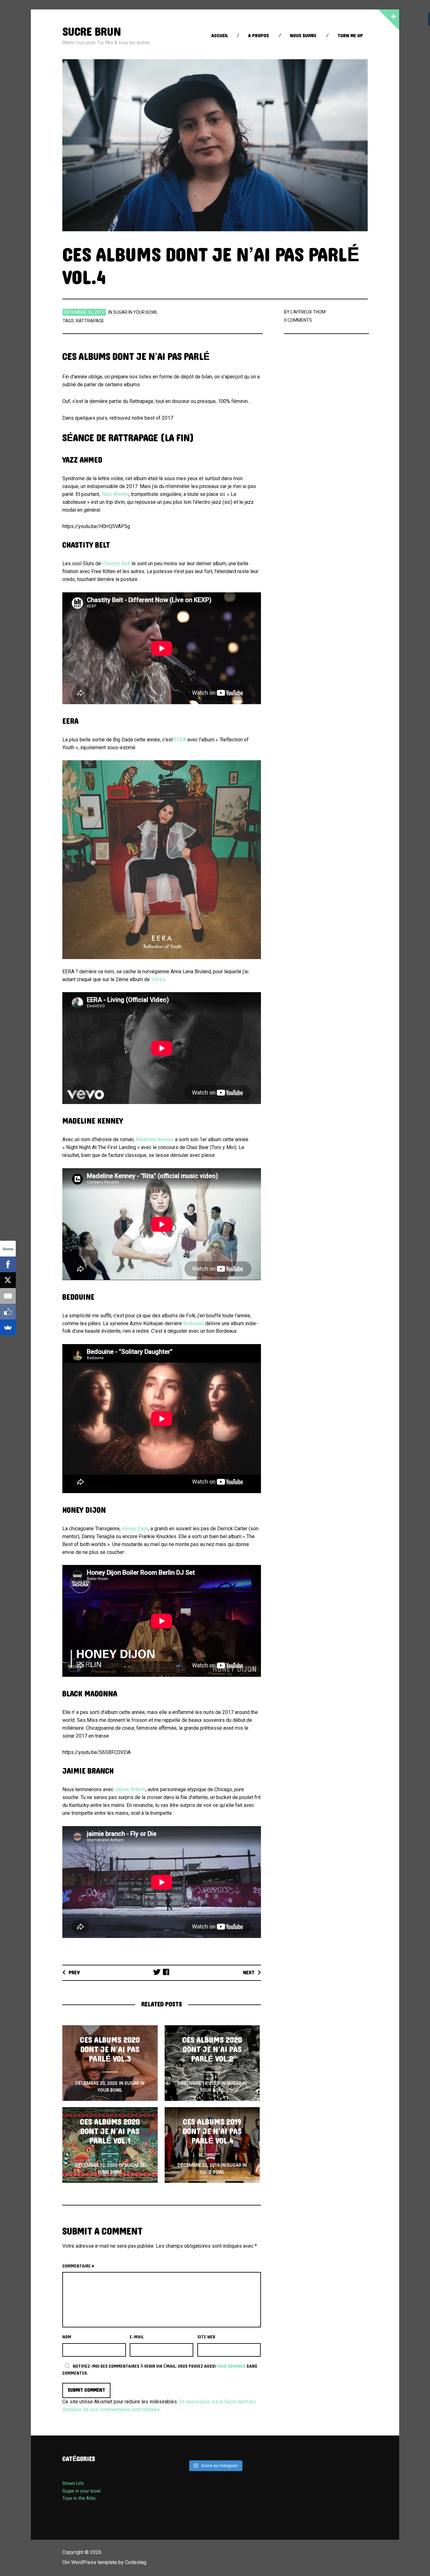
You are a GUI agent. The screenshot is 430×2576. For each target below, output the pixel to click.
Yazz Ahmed (115, 494)
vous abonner (231, 2366)
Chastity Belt (116, 563)
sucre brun (92, 32)
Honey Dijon (135, 1529)
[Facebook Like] (8, 1312)
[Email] (8, 1296)
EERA (180, 740)
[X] (8, 1280)
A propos (258, 36)
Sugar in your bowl (135, 312)
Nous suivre (303, 36)
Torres (158, 979)
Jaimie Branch (130, 1789)
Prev (74, 1972)
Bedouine (194, 1323)
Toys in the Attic (79, 2498)
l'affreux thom (308, 312)
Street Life (73, 2483)
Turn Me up (350, 36)
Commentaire (78, 2266)
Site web (206, 2337)
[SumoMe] (8, 1327)
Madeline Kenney (155, 1139)
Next (249, 1972)
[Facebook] (8, 1264)
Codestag (136, 2562)
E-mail (137, 2337)
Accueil (220, 36)
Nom (67, 2337)
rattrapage (90, 321)
